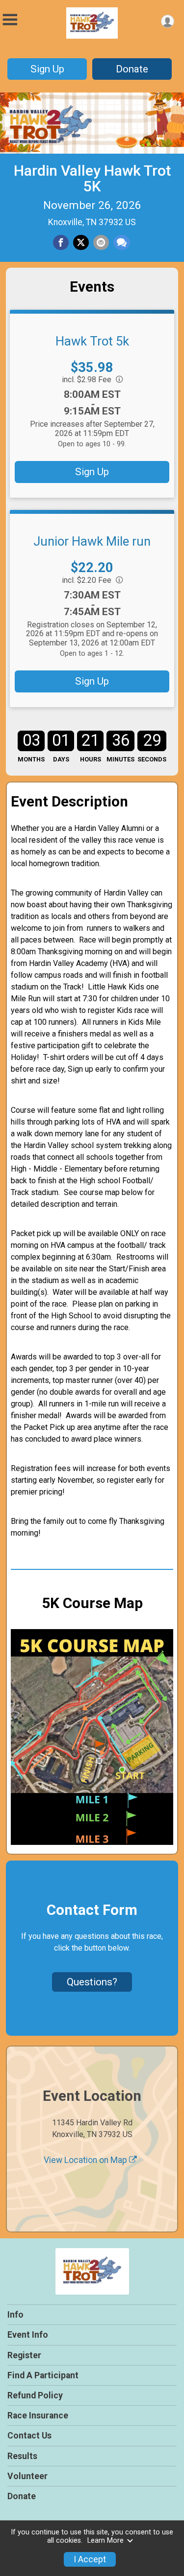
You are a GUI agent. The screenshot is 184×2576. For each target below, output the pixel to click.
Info (15, 2315)
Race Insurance (38, 2415)
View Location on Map (86, 2160)
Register (24, 2355)
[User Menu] (168, 21)
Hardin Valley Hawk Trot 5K (92, 178)
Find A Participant (43, 2375)
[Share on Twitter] (81, 243)
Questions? (92, 1982)
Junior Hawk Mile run (92, 541)
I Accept (90, 2559)
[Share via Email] (101, 243)
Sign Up (47, 69)
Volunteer (27, 2476)
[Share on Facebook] (61, 243)
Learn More (105, 2541)
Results (22, 2456)
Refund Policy (35, 2395)
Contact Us (29, 2436)
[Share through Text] (122, 243)
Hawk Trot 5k (92, 341)
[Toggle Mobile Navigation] (10, 20)
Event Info (28, 2335)
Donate (132, 69)
